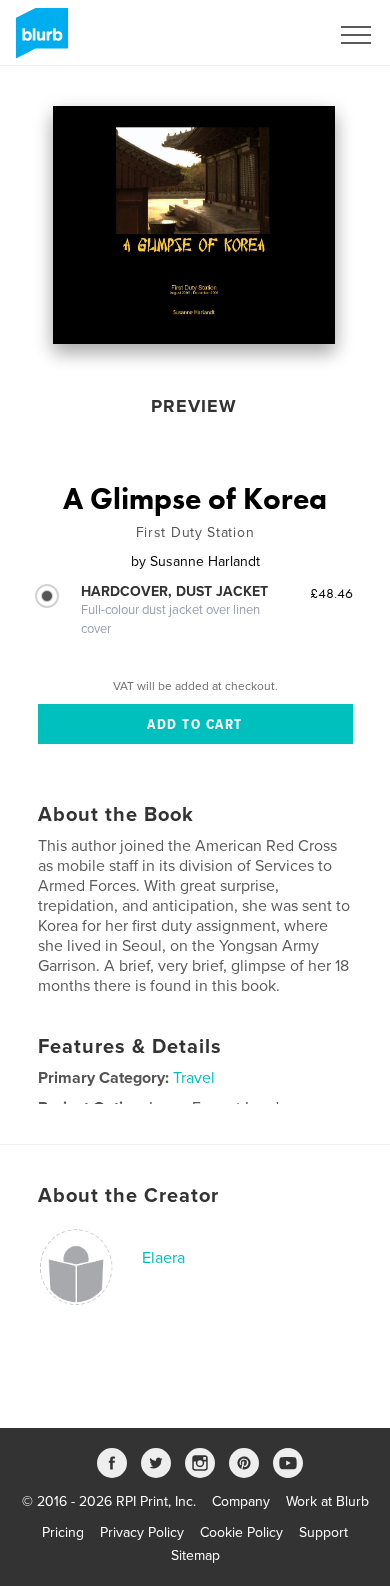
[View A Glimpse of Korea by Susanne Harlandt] (194, 225)
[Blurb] (38, 41)
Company (241, 1501)
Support (323, 1532)
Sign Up (278, 35)
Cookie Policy (241, 1532)
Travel (194, 1078)
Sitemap (195, 1555)
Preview (194, 406)
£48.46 (331, 593)
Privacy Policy (142, 1532)
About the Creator (128, 1196)
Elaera (163, 1258)
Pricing (63, 1532)
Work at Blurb (327, 1501)
